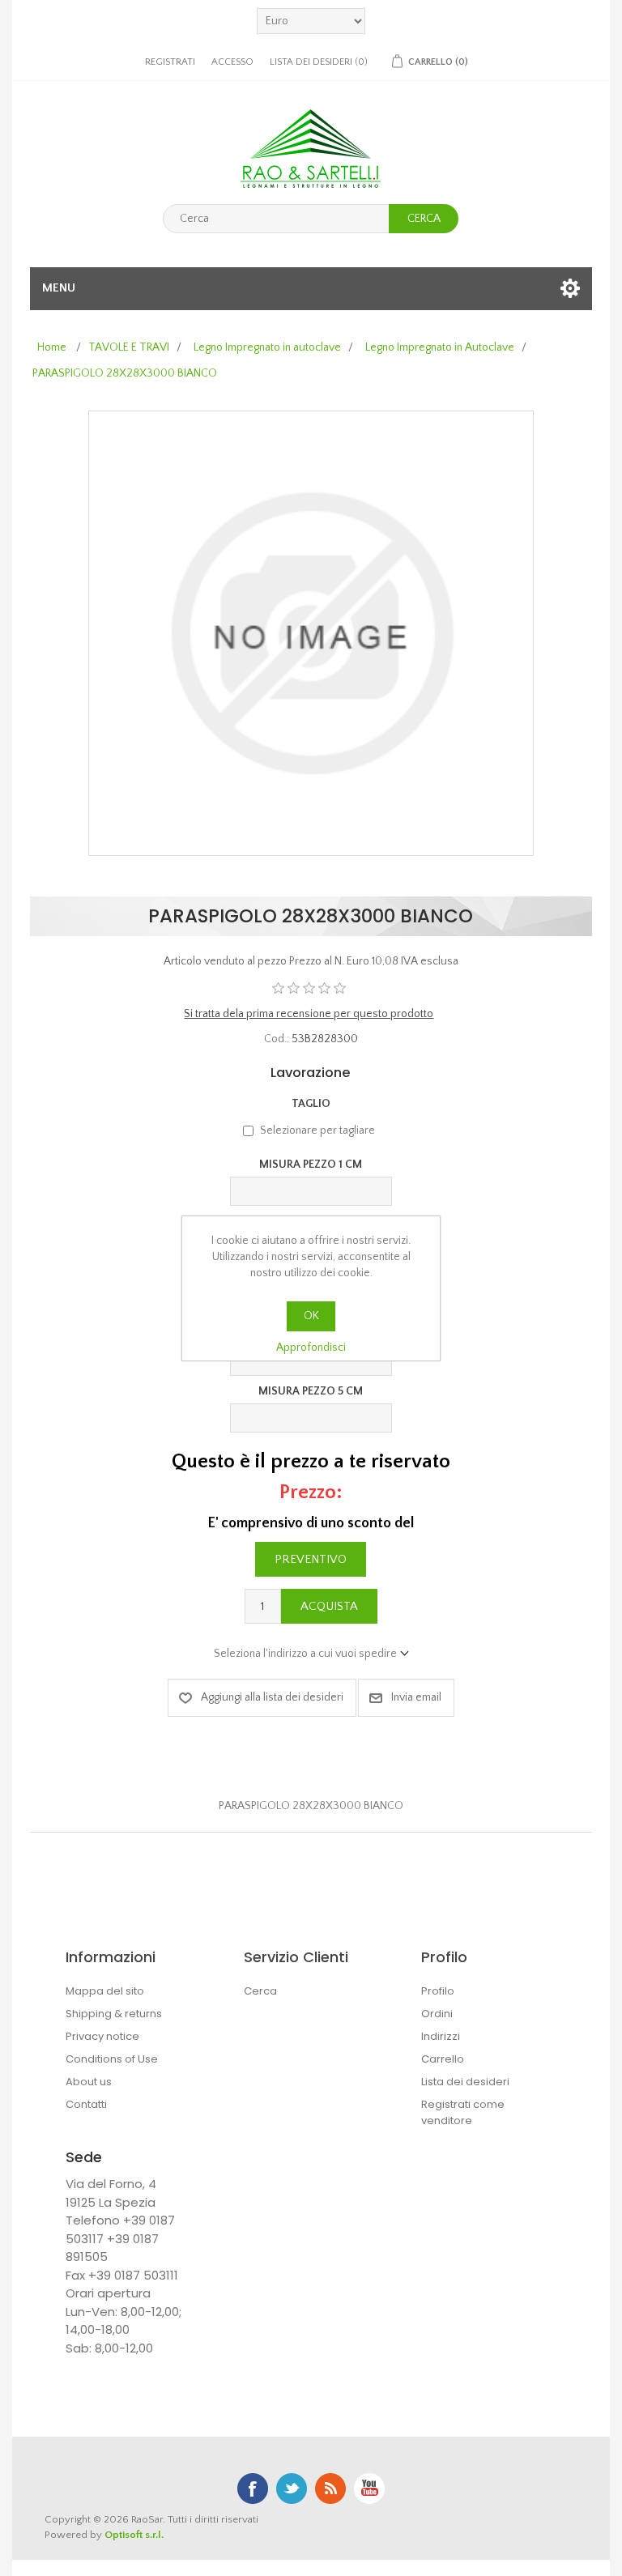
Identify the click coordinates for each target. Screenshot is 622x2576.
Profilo (438, 1991)
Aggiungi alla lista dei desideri (272, 1697)
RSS (330, 2489)
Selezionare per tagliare (317, 1130)
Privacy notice (102, 2036)
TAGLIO (311, 1104)
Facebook (253, 2489)
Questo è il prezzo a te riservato (311, 1461)
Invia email (416, 1697)
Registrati (170, 62)
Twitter (292, 2489)
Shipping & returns (114, 2014)
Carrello (443, 2059)
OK (311, 1316)
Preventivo (311, 1559)
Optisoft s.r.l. (134, 2535)
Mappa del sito (105, 1991)
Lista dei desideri (465, 2082)
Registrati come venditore (463, 2112)
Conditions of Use (112, 2059)
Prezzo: (311, 1492)
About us (89, 2082)
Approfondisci (311, 1348)
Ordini (437, 2014)
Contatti (86, 2104)
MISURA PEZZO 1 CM (311, 1165)
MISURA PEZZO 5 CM (311, 1391)
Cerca (424, 219)
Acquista (329, 1606)
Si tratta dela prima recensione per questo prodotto (309, 1014)
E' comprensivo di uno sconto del (311, 1523)
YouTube (369, 2489)
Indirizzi (441, 2036)
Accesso (232, 62)
